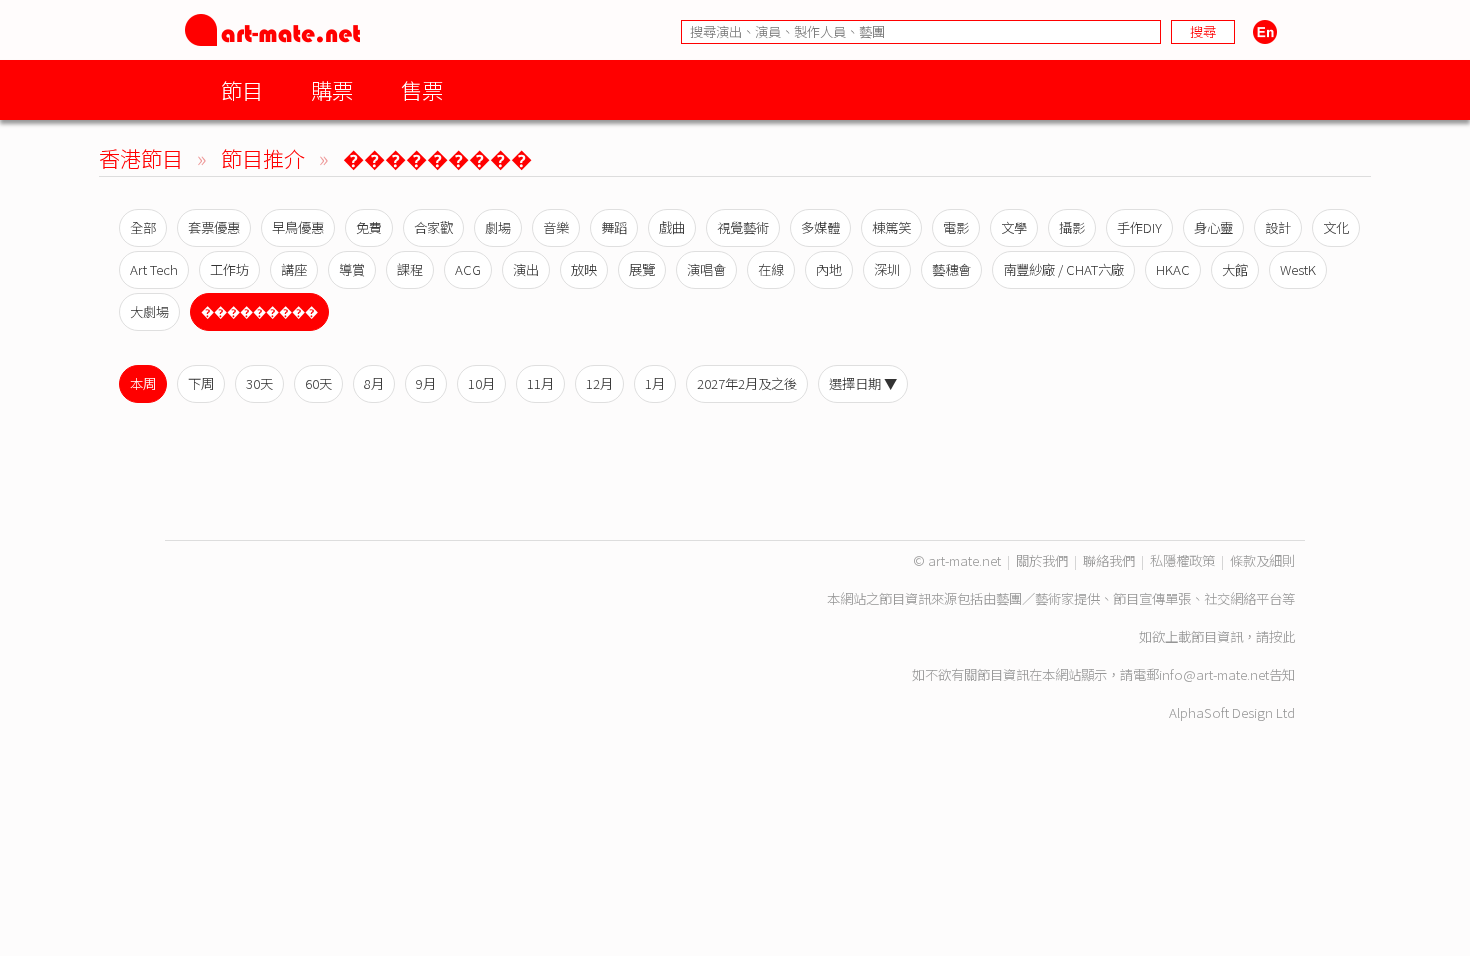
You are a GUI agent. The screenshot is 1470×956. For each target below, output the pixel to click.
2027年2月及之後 (747, 383)
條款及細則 (1262, 560)
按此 (1282, 636)
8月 (374, 383)
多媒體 (820, 227)
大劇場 (149, 311)
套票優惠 (214, 227)
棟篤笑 (891, 227)
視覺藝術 (743, 227)
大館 (1235, 269)
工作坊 (229, 269)
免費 (369, 227)
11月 (540, 383)
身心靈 (1213, 227)
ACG (468, 269)
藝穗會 (951, 269)
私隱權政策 (1182, 560)
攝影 (1072, 227)
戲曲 (672, 227)
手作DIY (1139, 227)
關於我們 (1042, 560)
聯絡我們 (1109, 560)
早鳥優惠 (298, 227)
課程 (410, 269)
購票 (332, 89)
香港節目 (141, 157)
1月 (655, 383)
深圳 (887, 269)
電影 (956, 227)
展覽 (642, 269)
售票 (422, 89)
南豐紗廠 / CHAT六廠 (1063, 269)
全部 (143, 227)
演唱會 (706, 269)
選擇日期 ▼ (863, 383)
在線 (771, 269)
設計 (1278, 227)
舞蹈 (614, 227)
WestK (1298, 269)
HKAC (1173, 269)
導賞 (352, 269)
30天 (259, 383)
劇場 (498, 227)
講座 (294, 269)
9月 (426, 383)
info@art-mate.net (1214, 674)
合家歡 (433, 227)
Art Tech (154, 269)
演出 (526, 269)
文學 (1014, 227)
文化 (1336, 227)
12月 (599, 383)
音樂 (556, 227)
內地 (829, 269)
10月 (481, 383)
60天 (318, 383)
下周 (201, 383)
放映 (584, 269)
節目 (242, 89)
